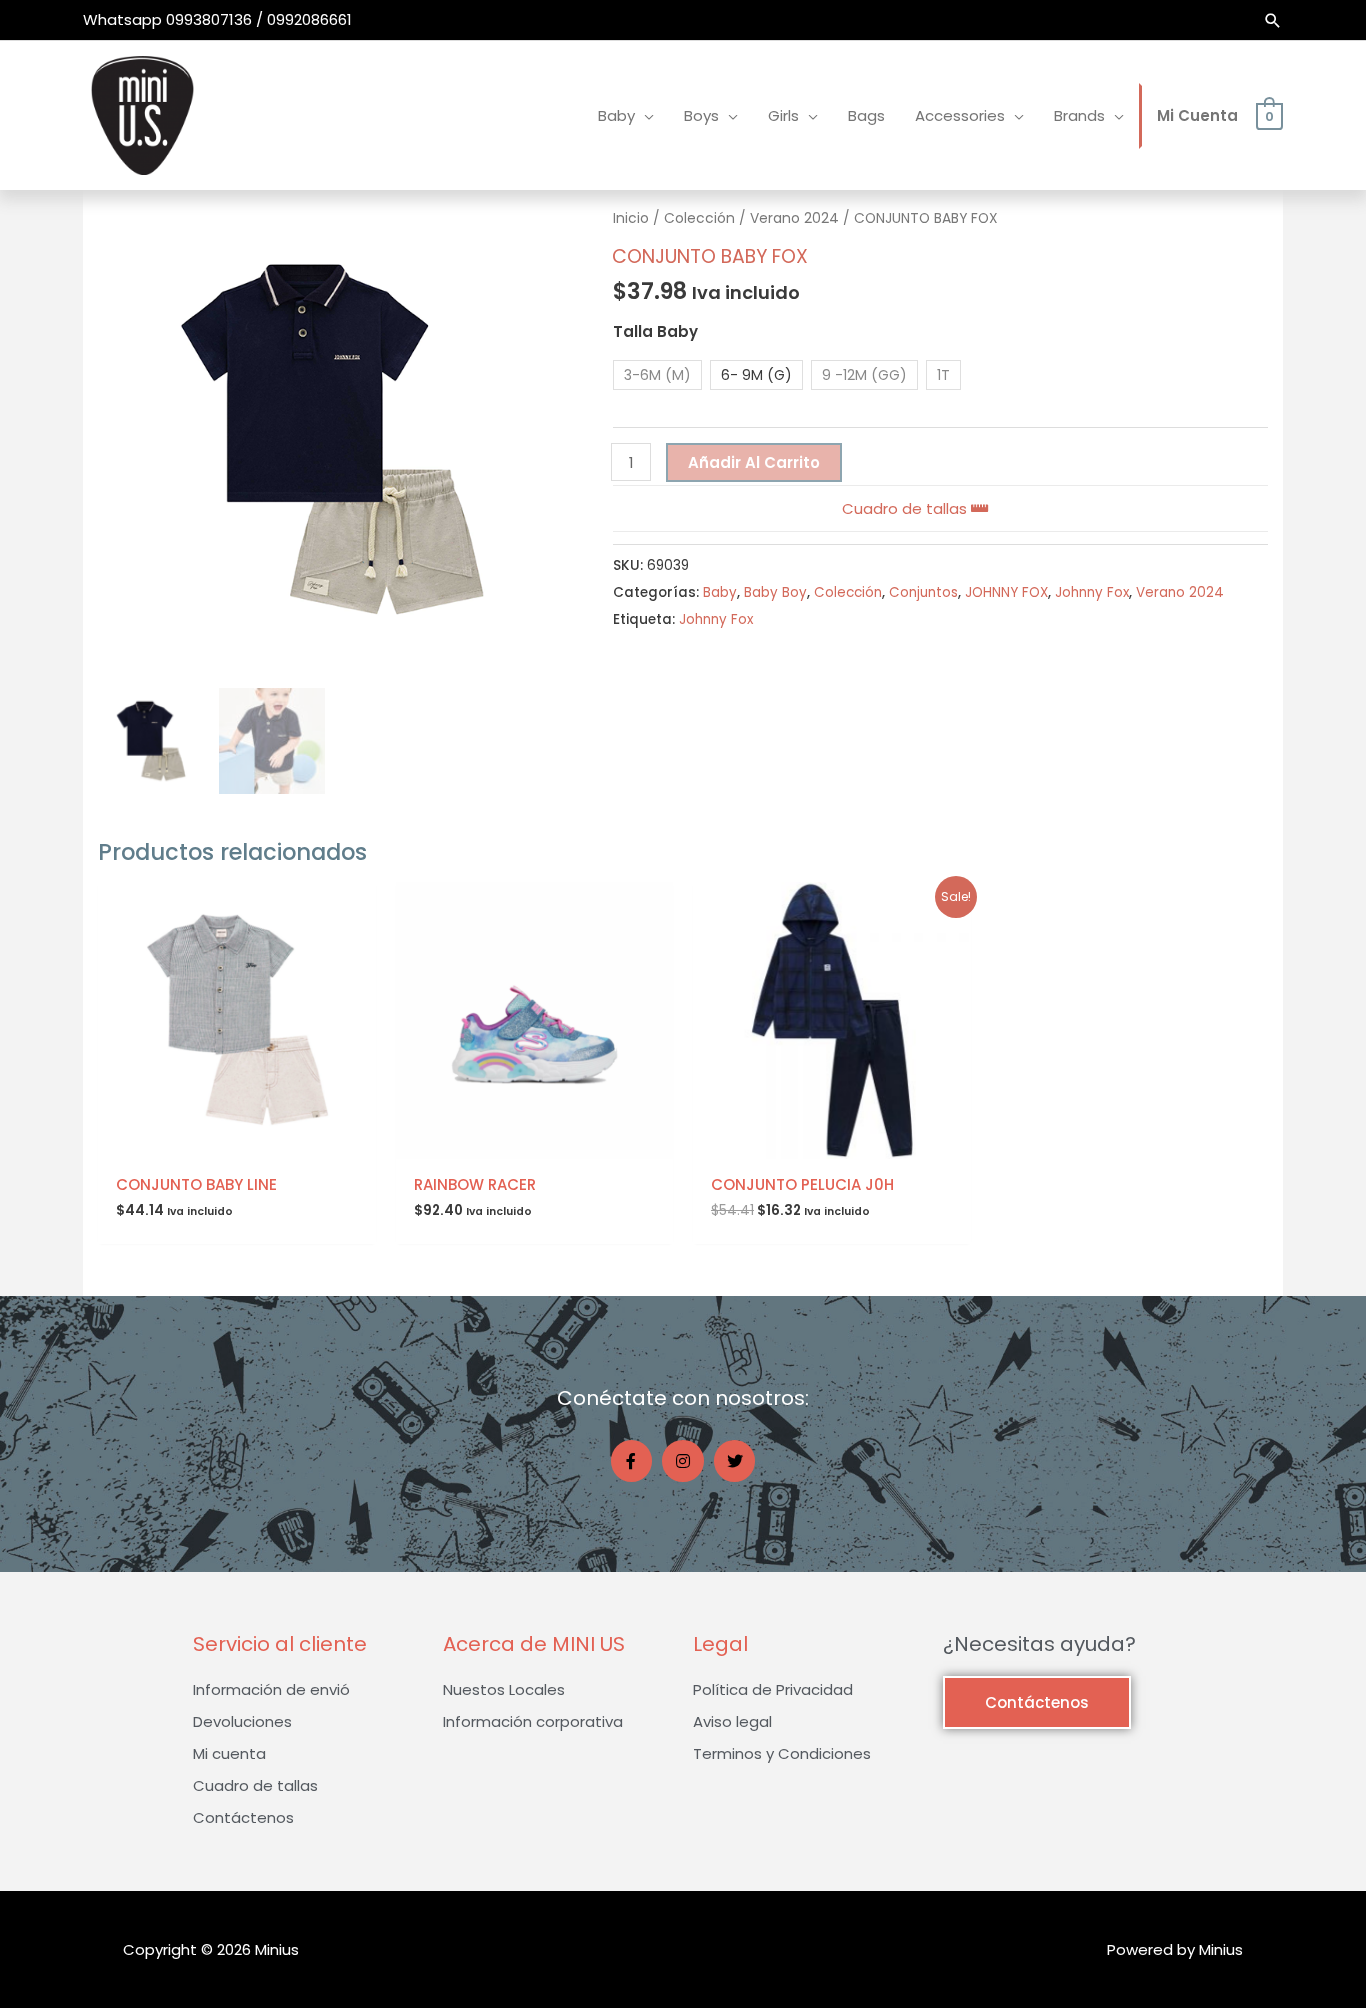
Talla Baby (655, 331)
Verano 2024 (794, 218)
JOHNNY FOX (1006, 592)
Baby (720, 592)
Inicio (631, 218)
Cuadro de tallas (906, 508)
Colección (699, 218)
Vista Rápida (237, 1142)
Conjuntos (923, 592)
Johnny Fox (1092, 592)
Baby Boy (775, 592)
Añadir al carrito (754, 462)
